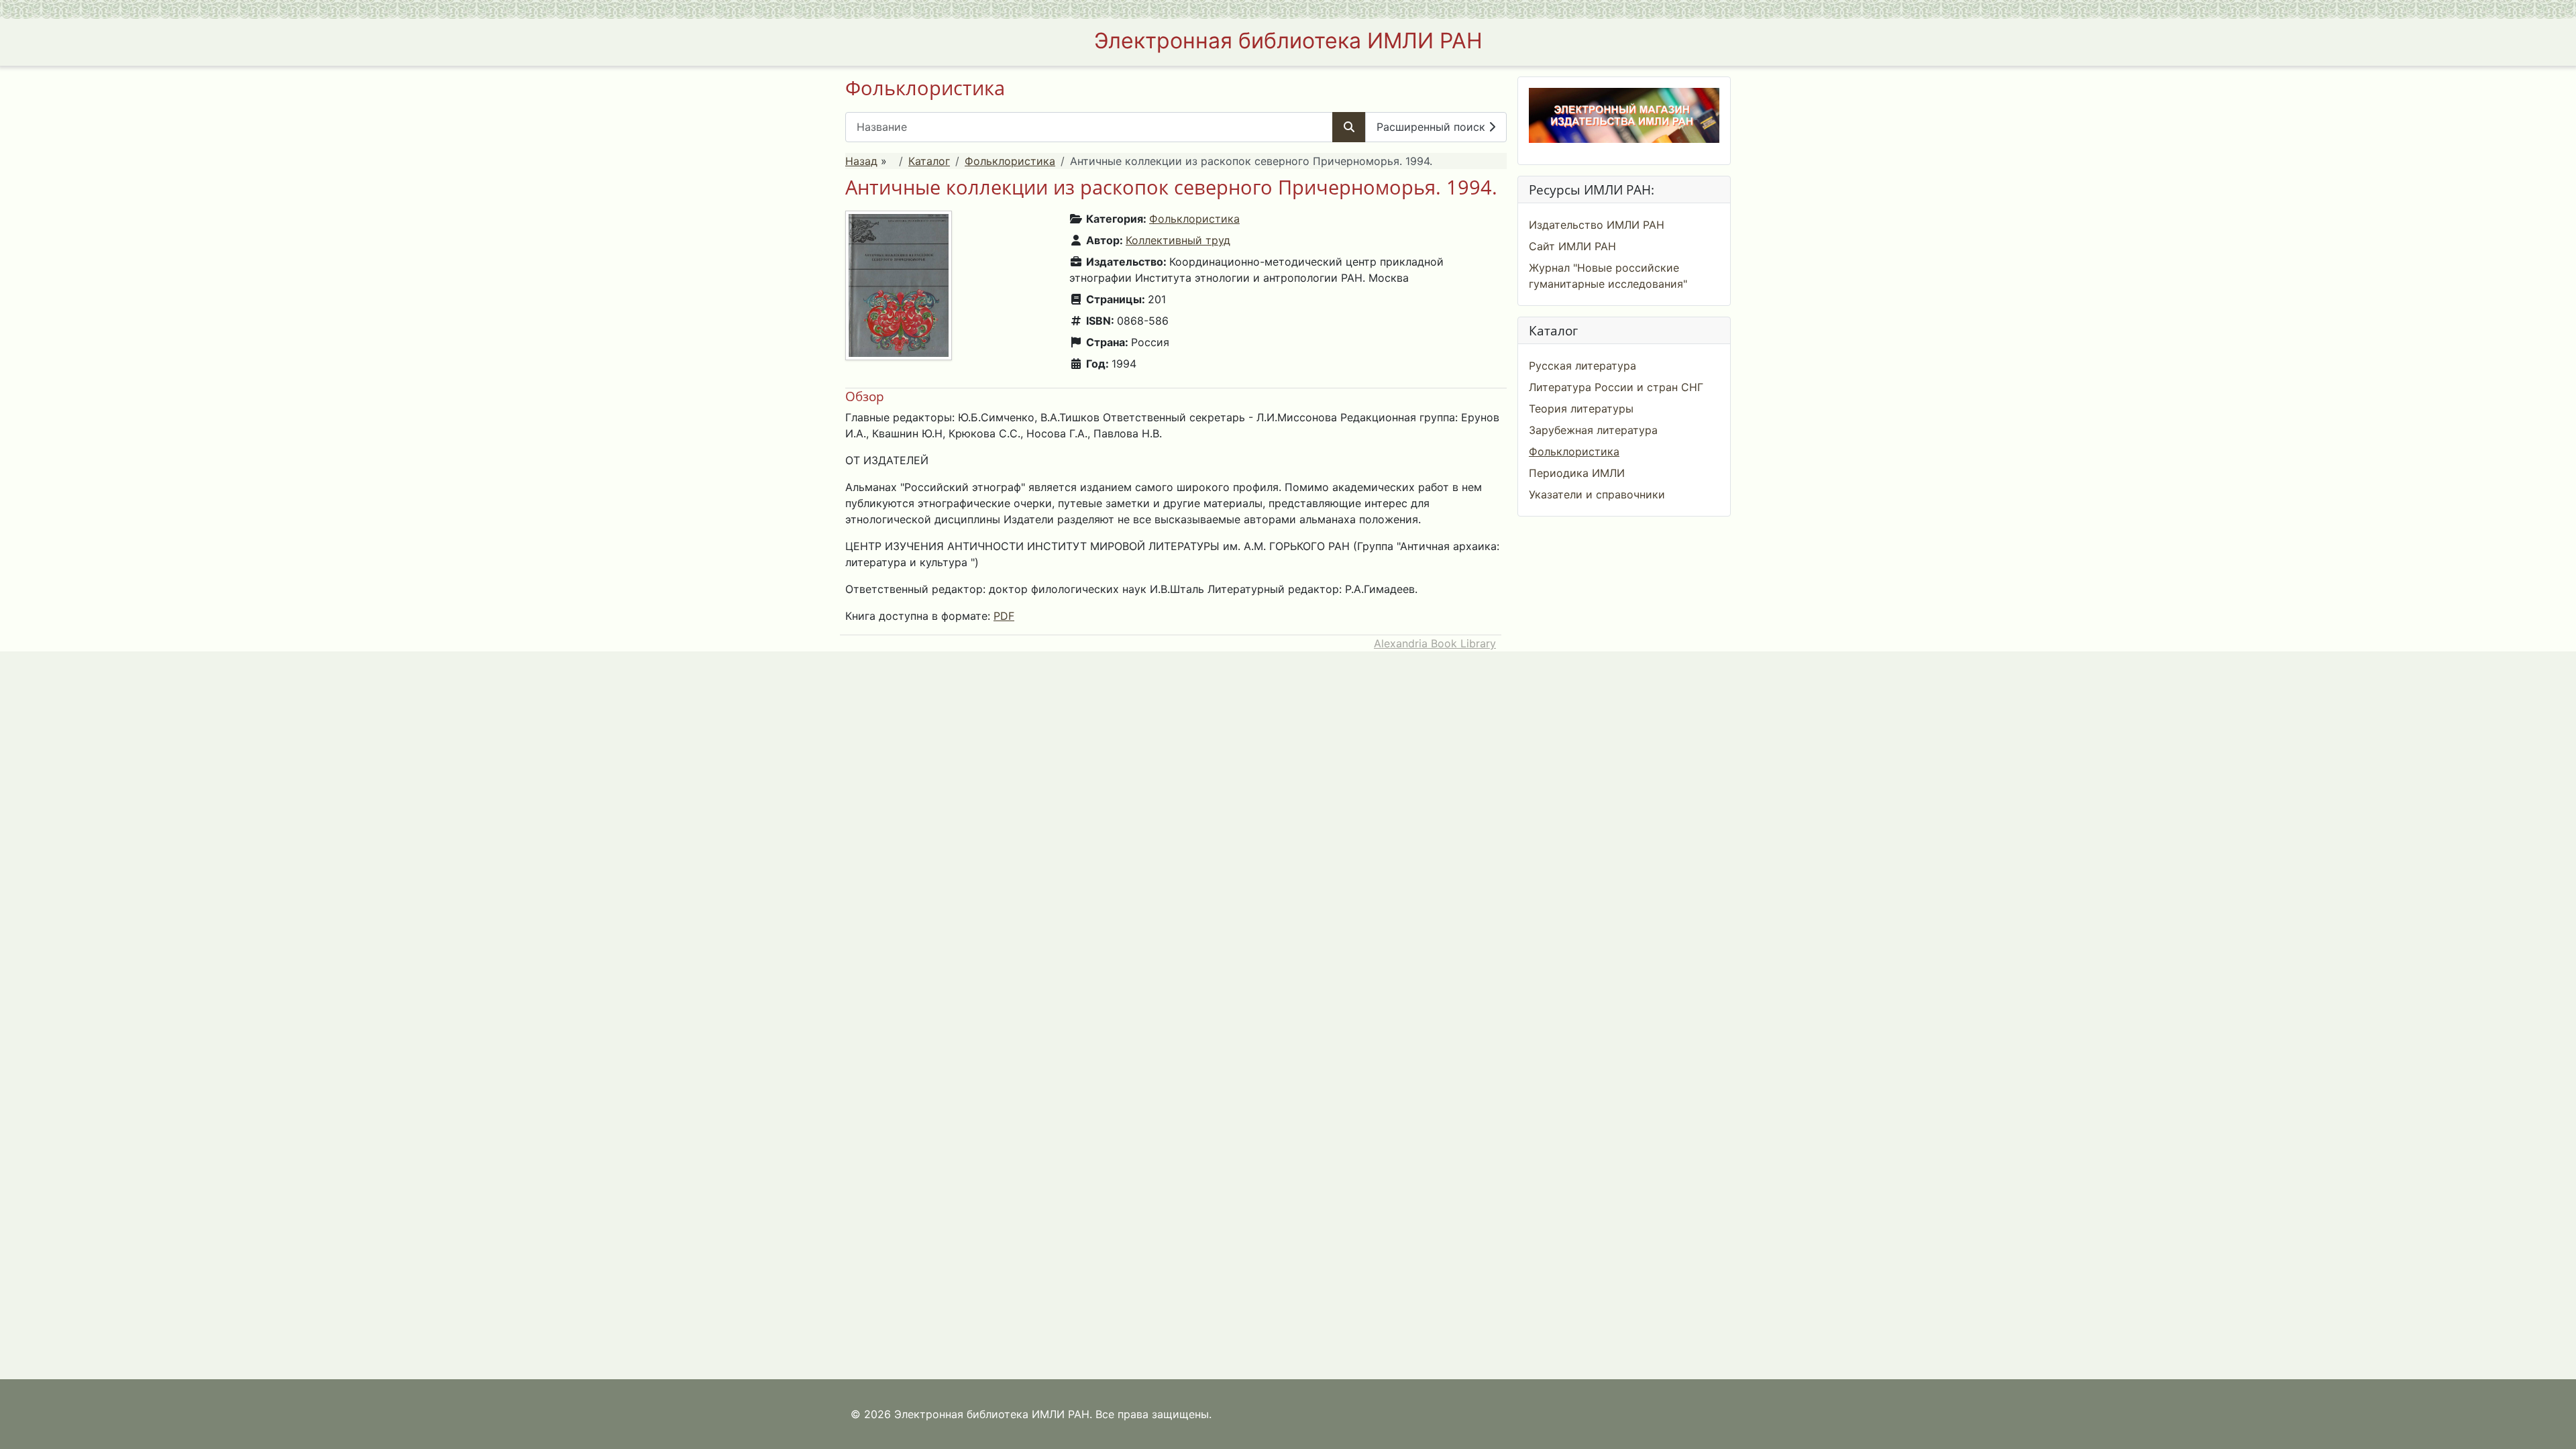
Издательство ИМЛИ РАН (1597, 225)
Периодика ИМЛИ (1577, 473)
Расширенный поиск (1433, 127)
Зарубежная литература (1593, 430)
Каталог (929, 161)
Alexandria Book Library (1435, 643)
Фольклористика (1010, 161)
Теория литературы (1581, 409)
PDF (1004, 616)
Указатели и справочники (1597, 494)
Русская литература (1582, 366)
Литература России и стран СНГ (1616, 387)
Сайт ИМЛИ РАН (1572, 246)
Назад (861, 161)
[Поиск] (1349, 127)
